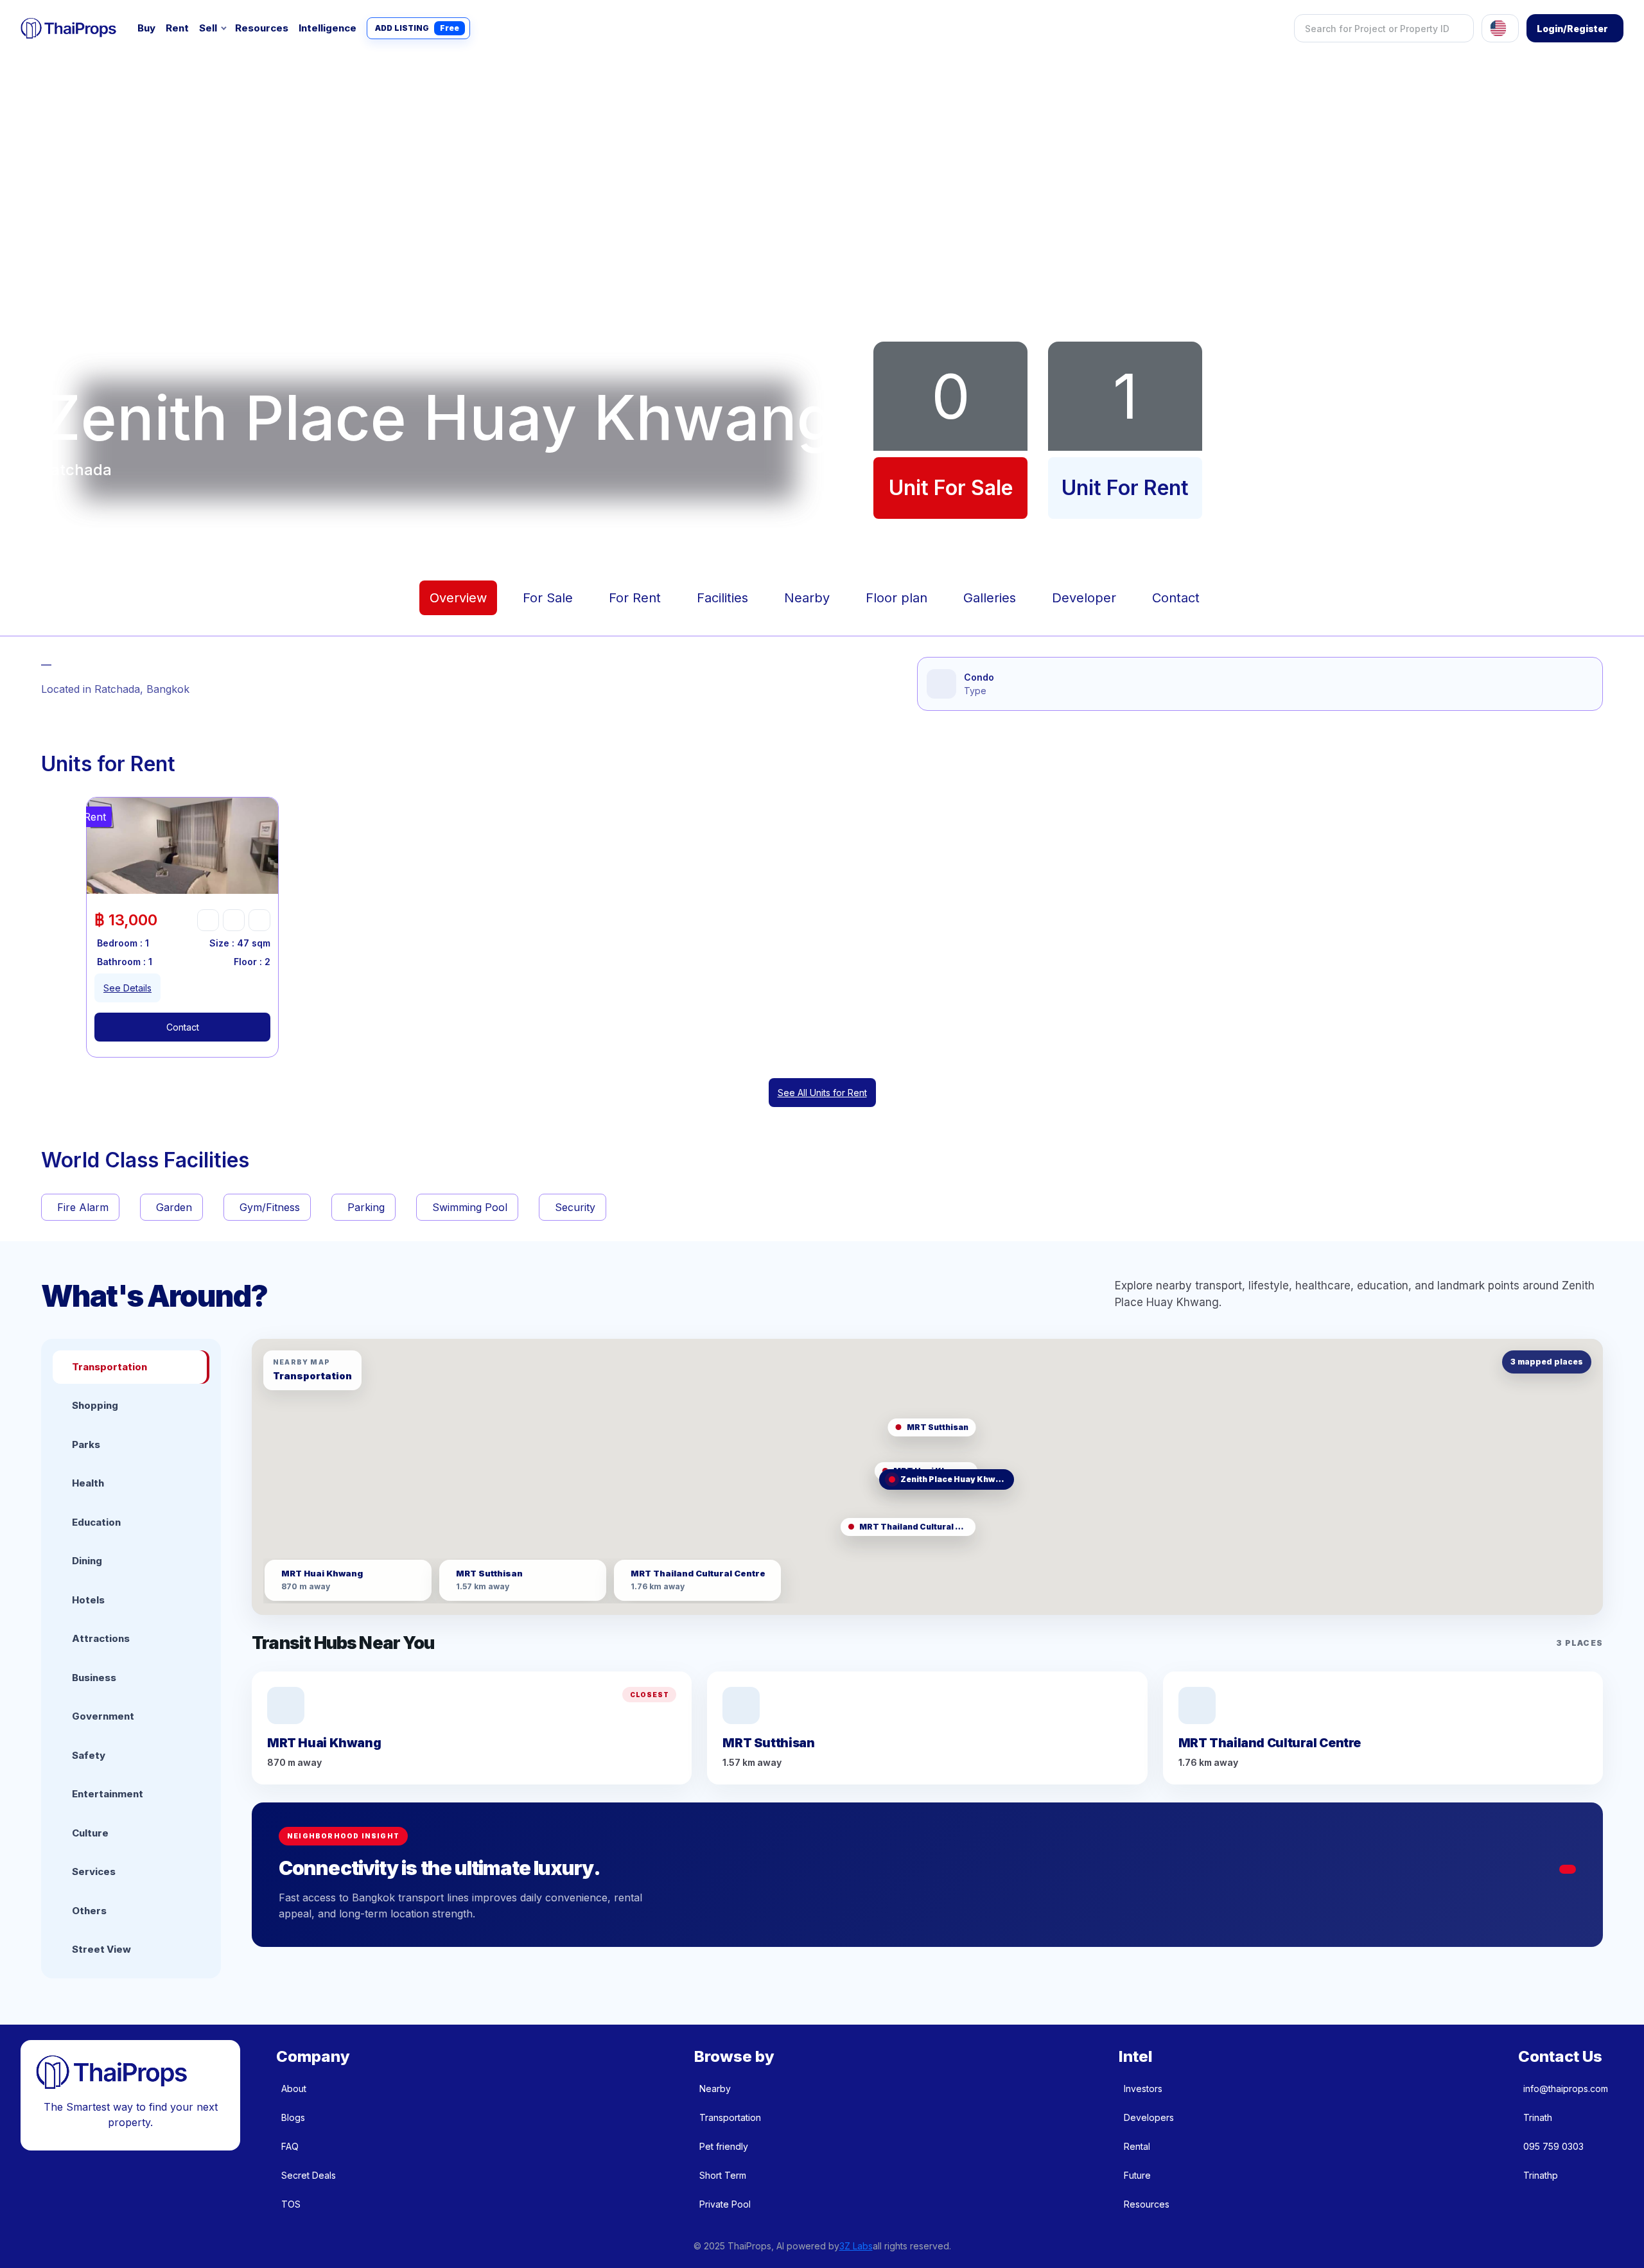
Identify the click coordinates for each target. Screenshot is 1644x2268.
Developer (1084, 598)
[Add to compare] (259, 920)
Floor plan (896, 598)
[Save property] (234, 920)
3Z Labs (856, 2246)
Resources (262, 28)
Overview (458, 598)
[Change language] (1500, 28)
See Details (127, 988)
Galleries (990, 598)
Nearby (807, 598)
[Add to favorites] (208, 920)
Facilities (722, 598)
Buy (146, 28)
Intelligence (328, 28)
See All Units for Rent (822, 1093)
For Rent (635, 598)
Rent (177, 28)
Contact (1176, 598)
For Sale (548, 598)
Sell (208, 28)
